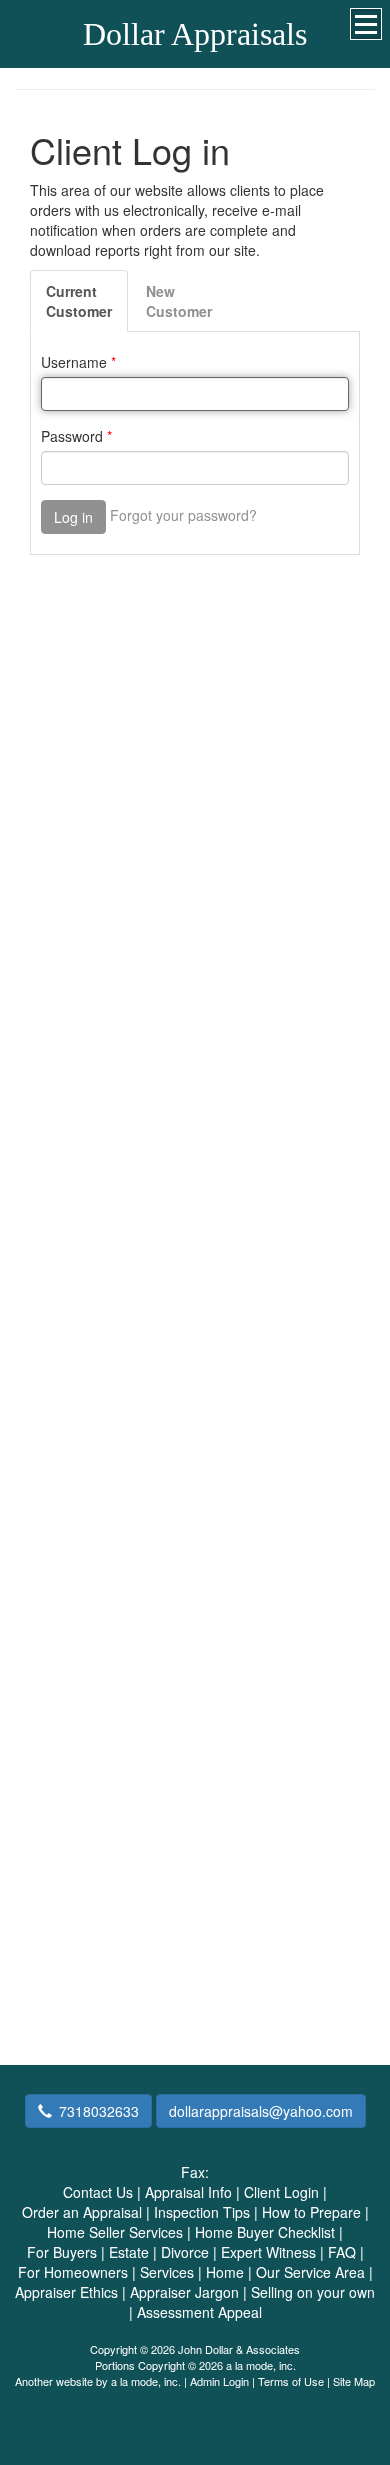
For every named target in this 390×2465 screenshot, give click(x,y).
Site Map (354, 2381)
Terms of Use (291, 2381)
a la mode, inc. (146, 2381)
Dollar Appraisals (195, 34)
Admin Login (219, 2381)
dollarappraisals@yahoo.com (261, 2111)
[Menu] (366, 24)
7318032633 (99, 2111)
